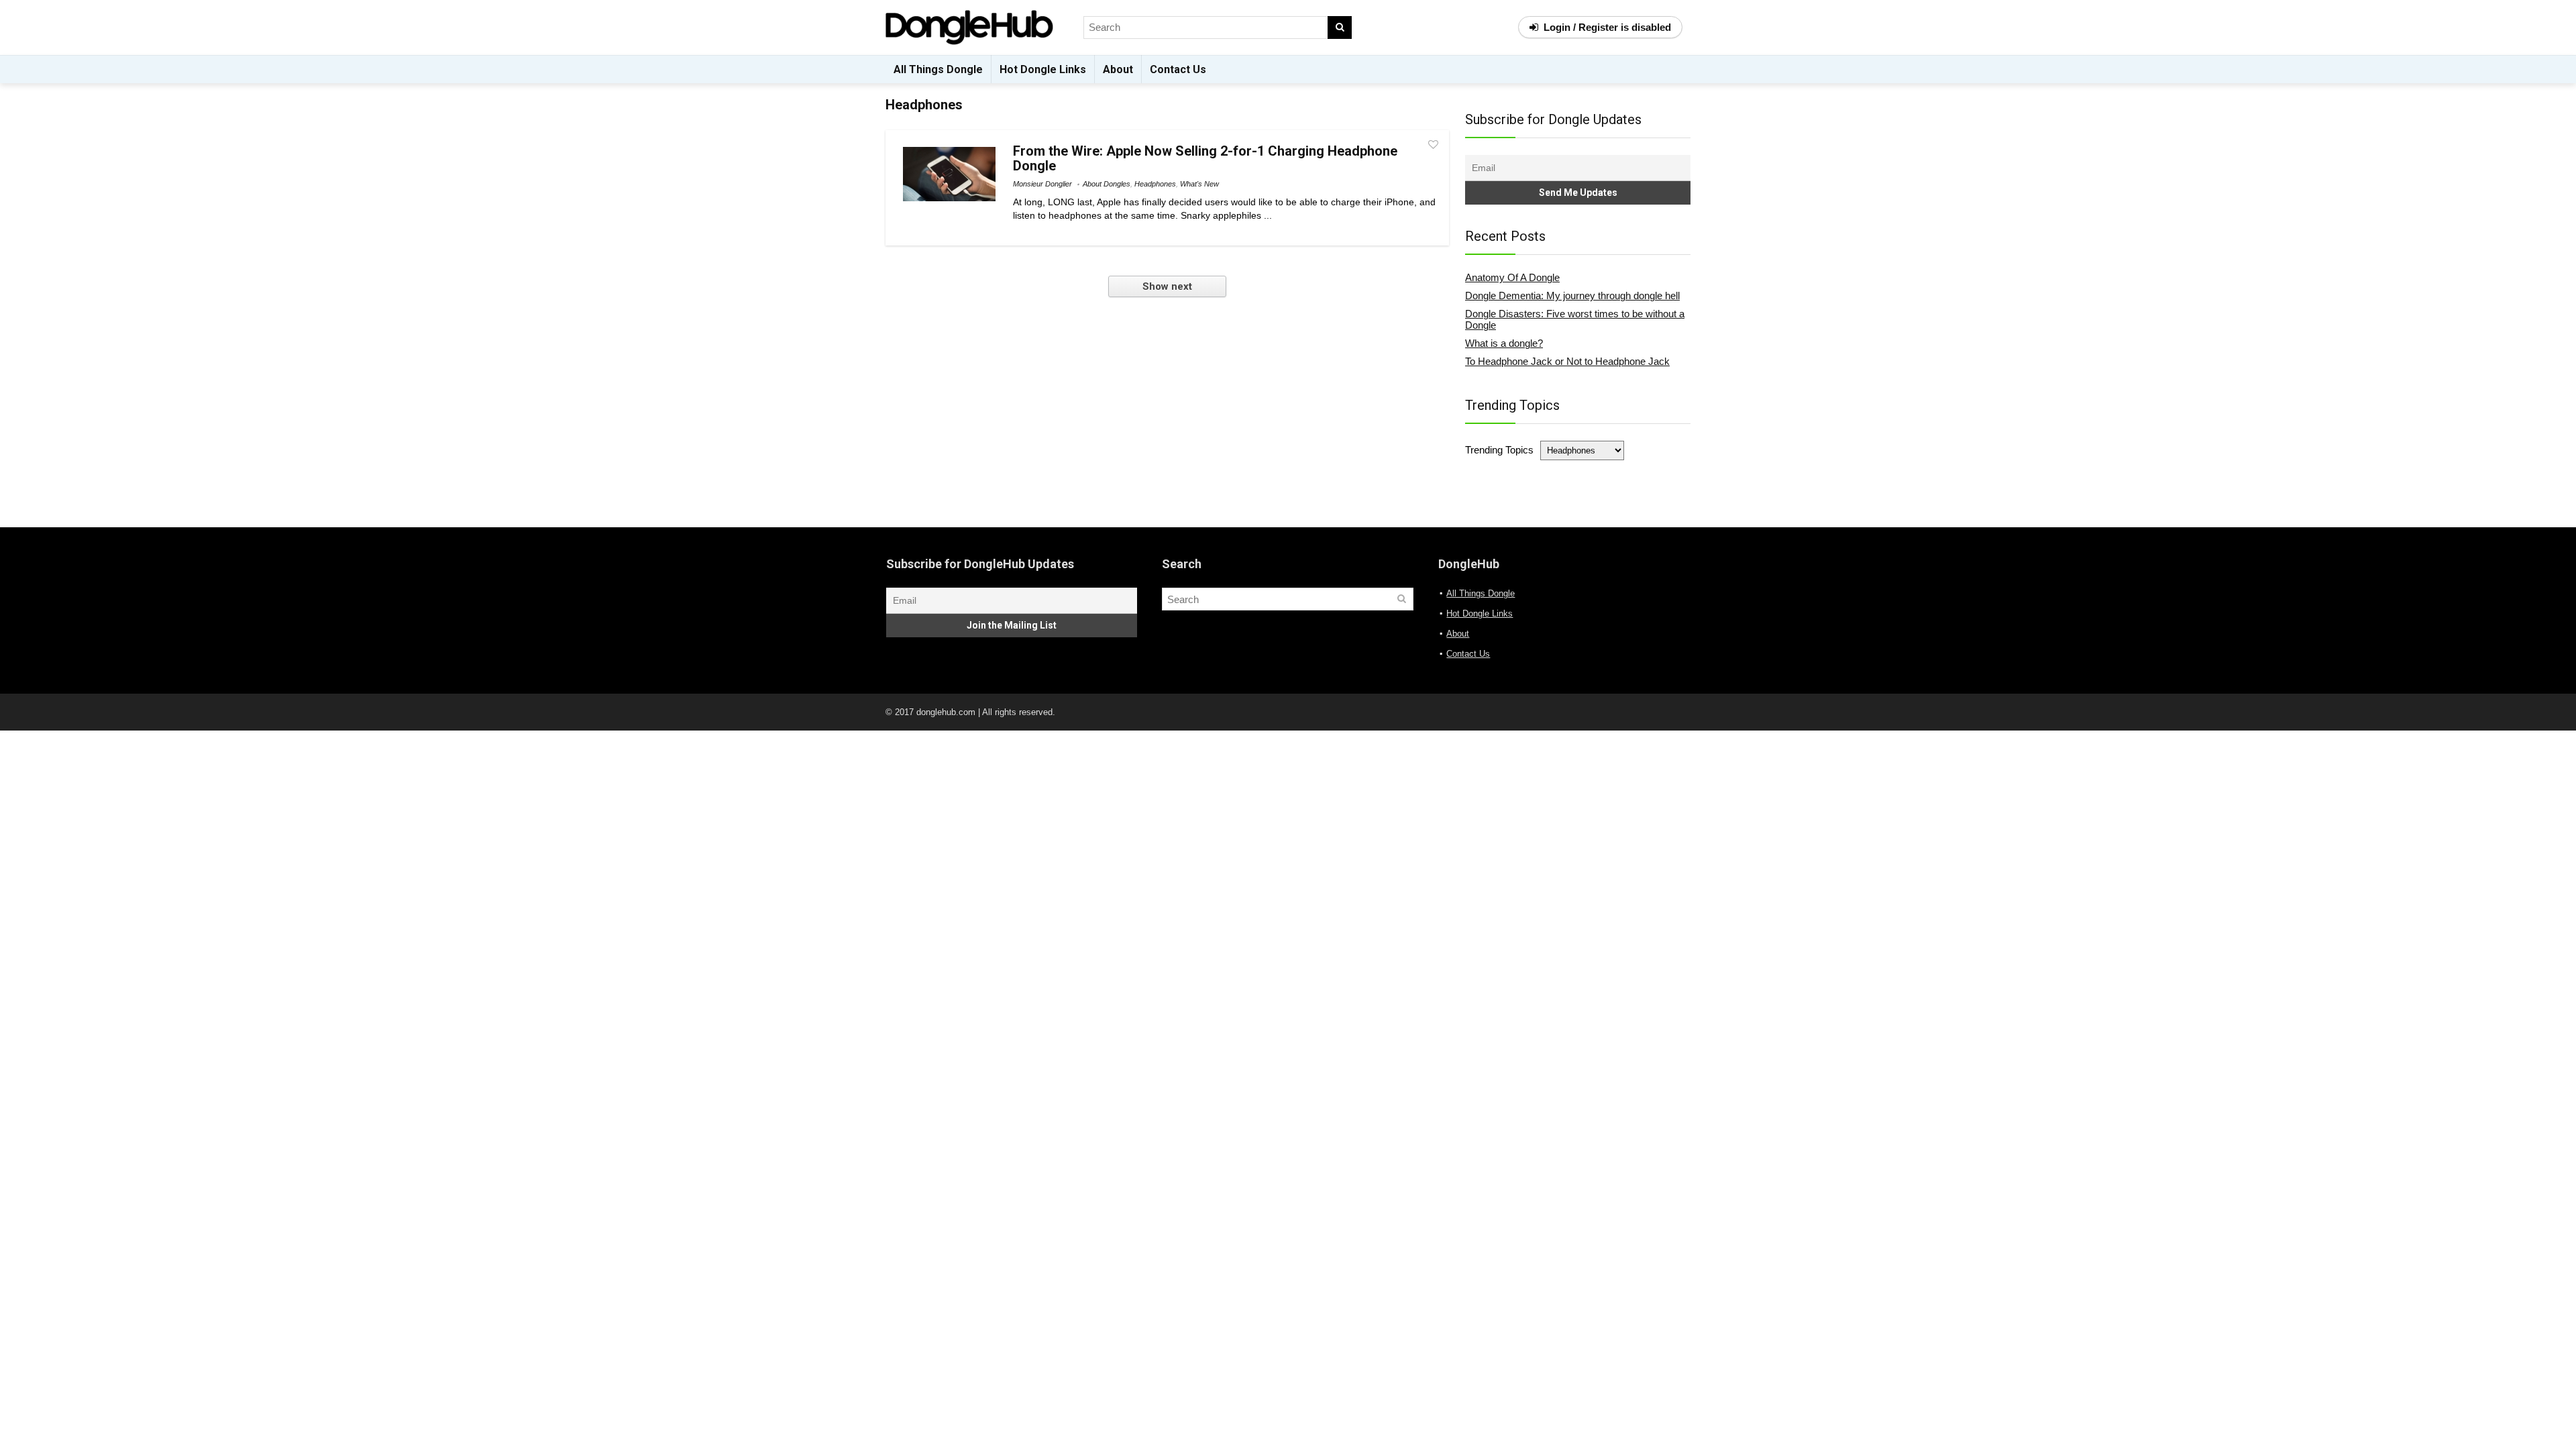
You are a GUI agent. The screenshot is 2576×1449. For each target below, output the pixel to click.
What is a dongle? (1504, 343)
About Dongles (1107, 184)
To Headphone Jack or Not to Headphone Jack (1567, 361)
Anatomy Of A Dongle (1512, 277)
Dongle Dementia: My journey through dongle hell (1572, 296)
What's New (1199, 184)
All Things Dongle (938, 69)
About (1118, 69)
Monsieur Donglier (1042, 184)
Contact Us (1178, 69)
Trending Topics (1499, 450)
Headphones (1155, 184)
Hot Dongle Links (1043, 69)
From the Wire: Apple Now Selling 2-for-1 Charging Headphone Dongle (1205, 158)
